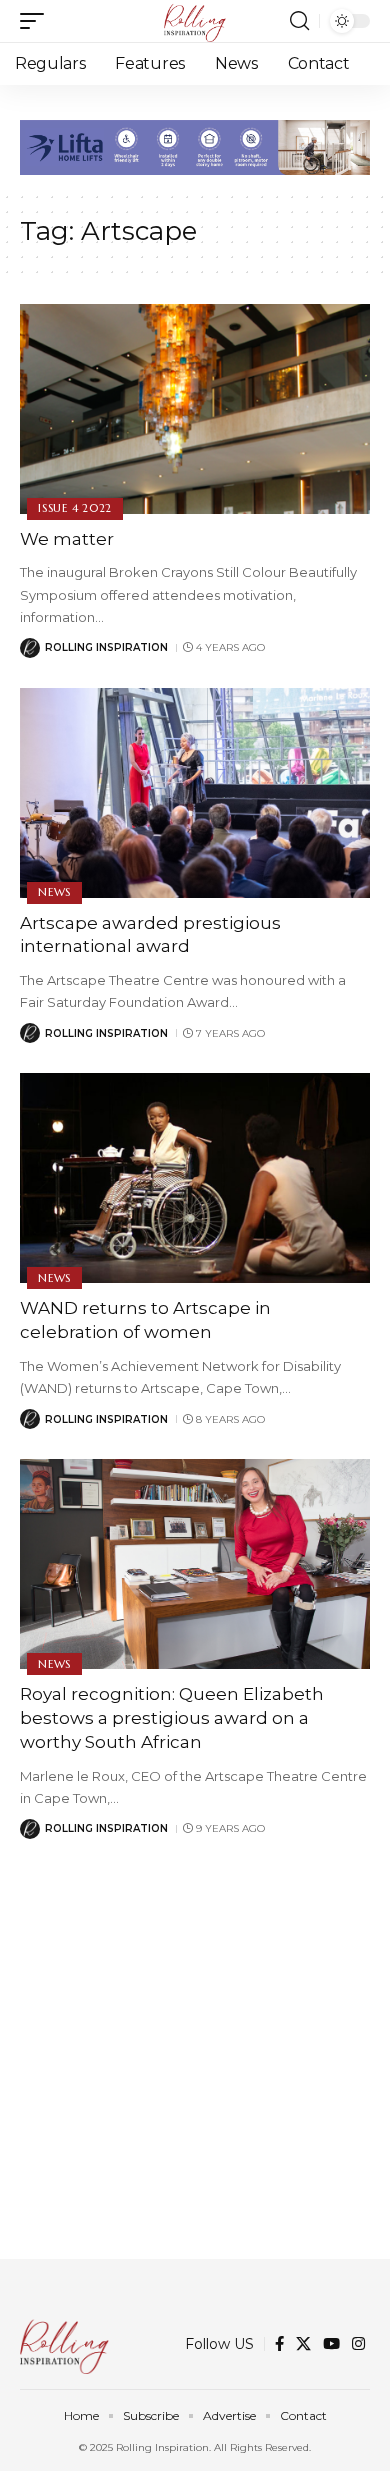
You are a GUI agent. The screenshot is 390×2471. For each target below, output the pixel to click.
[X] (303, 2344)
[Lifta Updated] (195, 145)
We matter (67, 539)
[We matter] (195, 409)
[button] (37, 21)
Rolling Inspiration (106, 647)
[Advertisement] (195, 2064)
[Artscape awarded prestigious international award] (195, 793)
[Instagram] (358, 2344)
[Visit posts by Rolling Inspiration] (30, 648)
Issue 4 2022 (75, 508)
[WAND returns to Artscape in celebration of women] (195, 1178)
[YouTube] (331, 2344)
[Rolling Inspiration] (195, 21)
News (54, 892)
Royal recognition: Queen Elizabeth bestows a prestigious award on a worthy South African (172, 1718)
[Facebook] (279, 2344)
